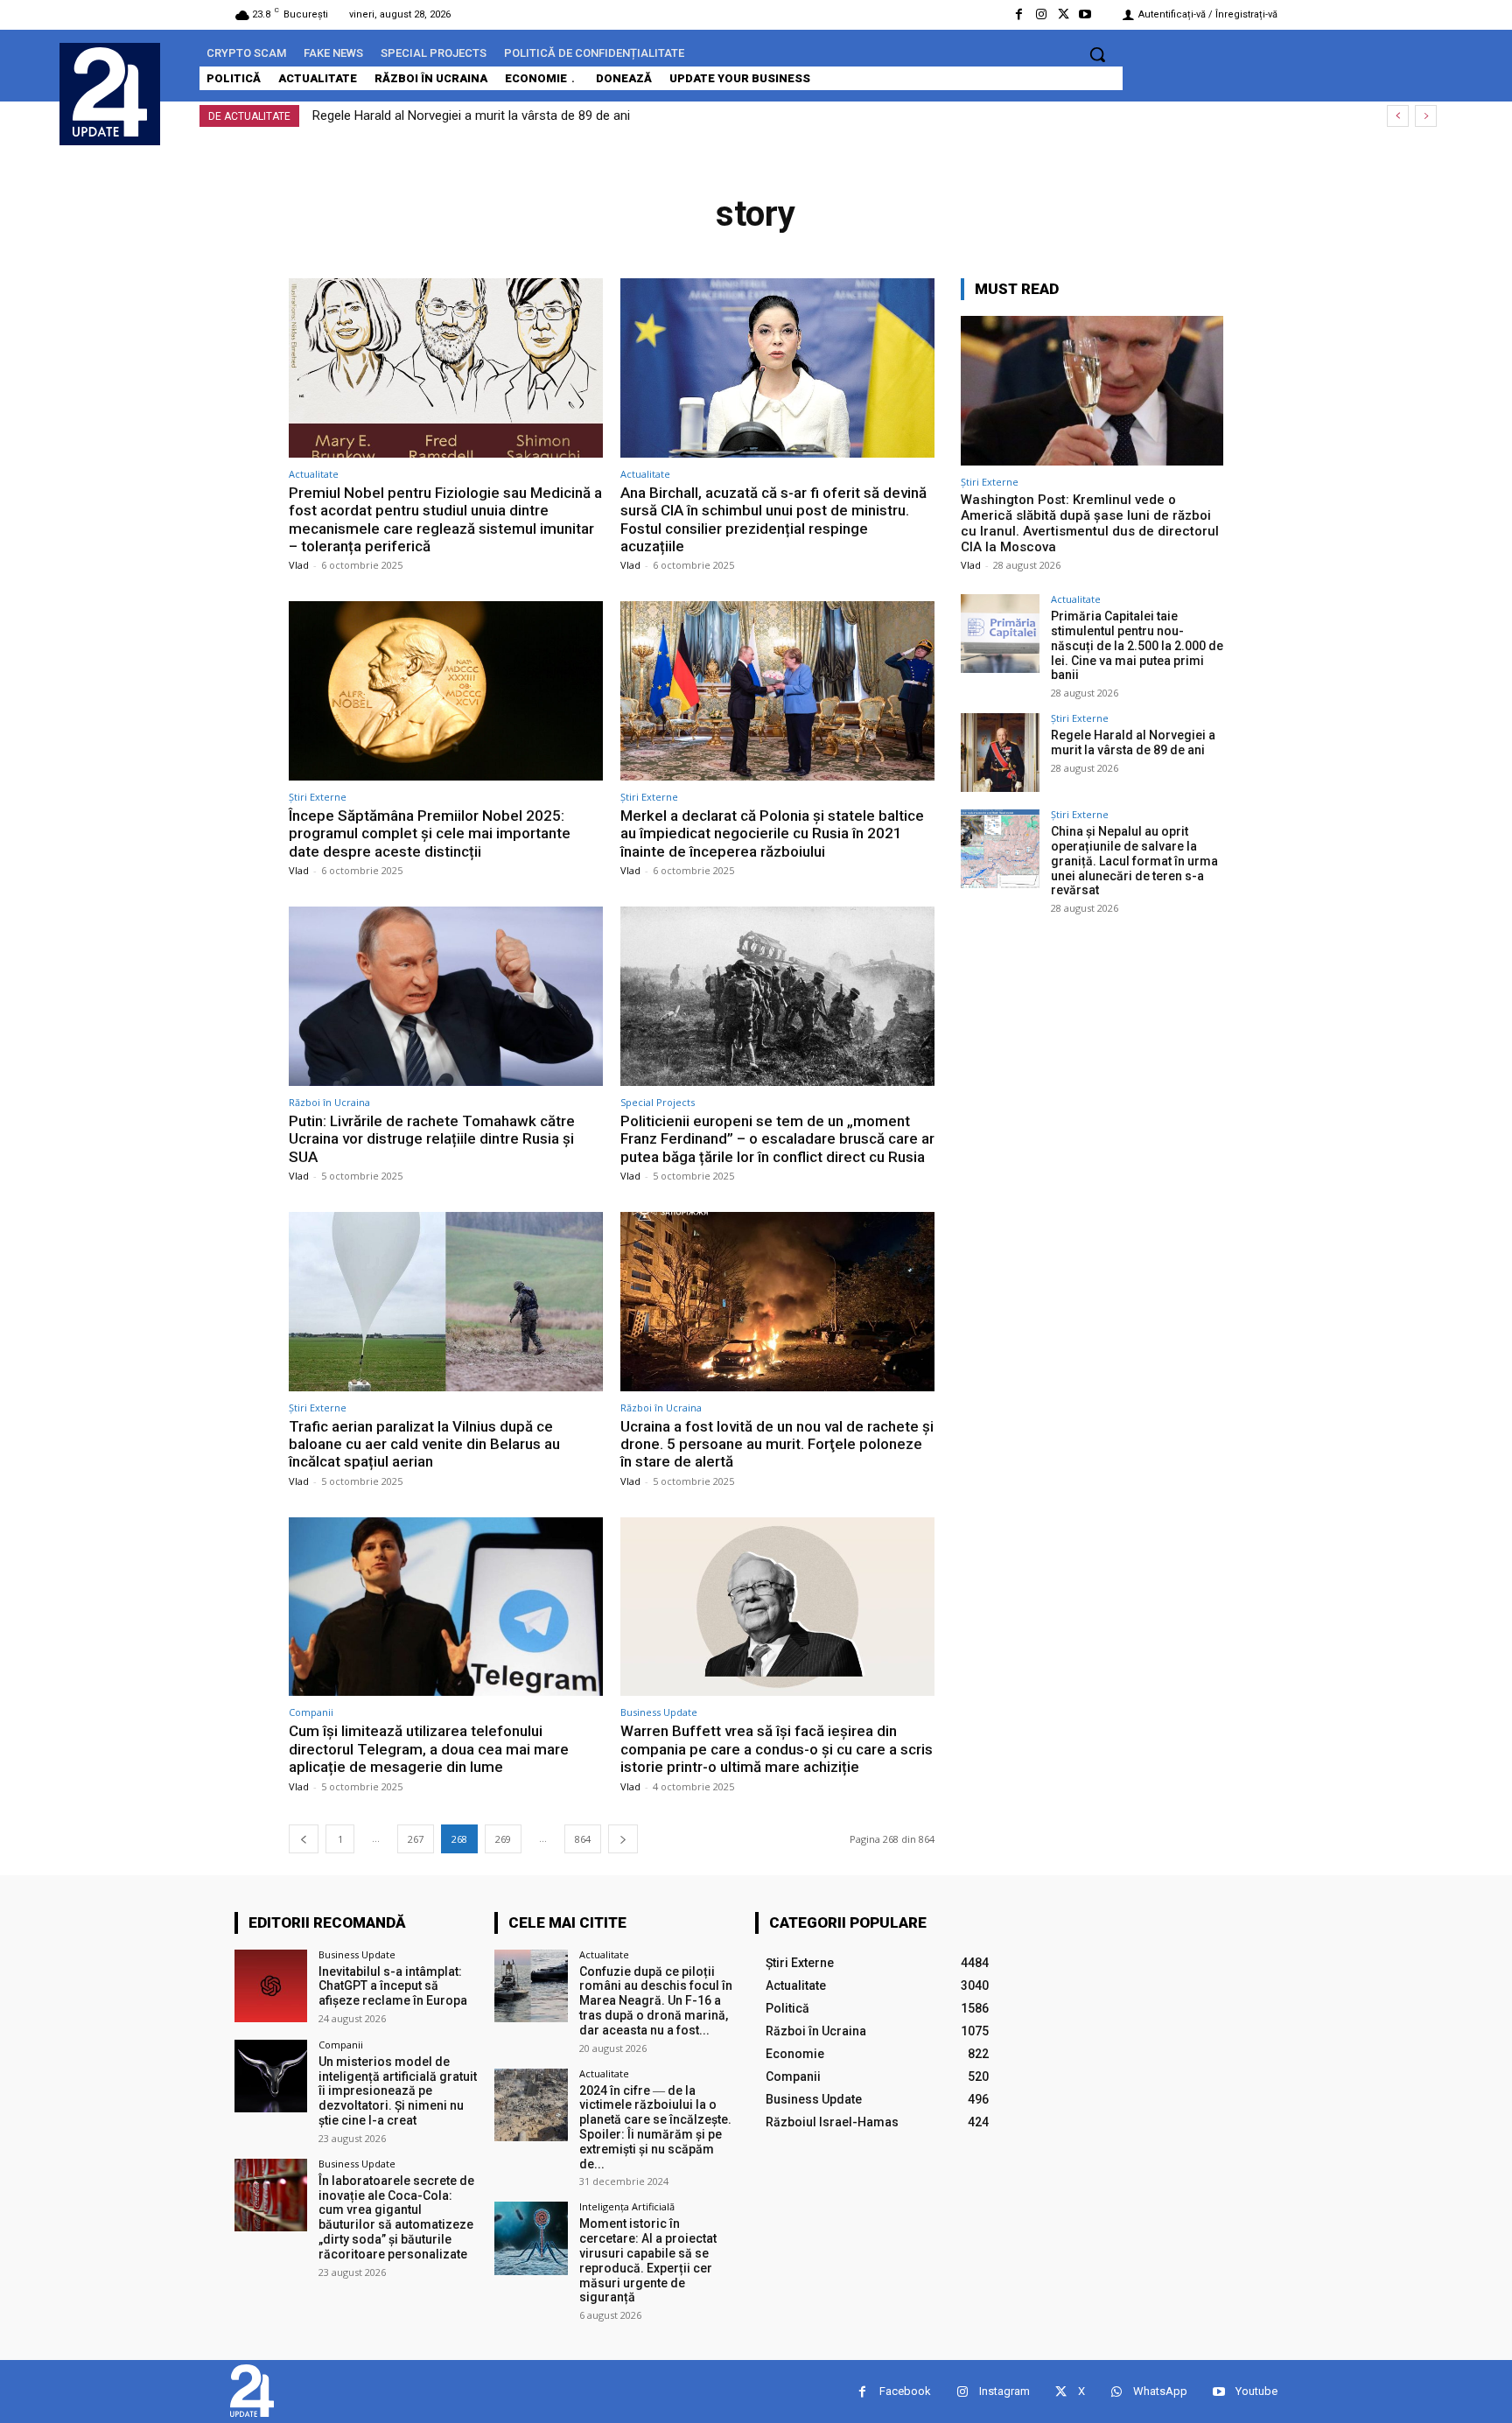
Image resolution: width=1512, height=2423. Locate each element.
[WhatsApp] (1116, 2392)
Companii (311, 1712)
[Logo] (110, 92)
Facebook (905, 2391)
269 (503, 1839)
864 (583, 1839)
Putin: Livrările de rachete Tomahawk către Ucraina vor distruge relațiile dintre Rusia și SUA (432, 1139)
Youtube (1256, 2391)
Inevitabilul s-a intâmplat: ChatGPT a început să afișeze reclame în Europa (393, 1986)
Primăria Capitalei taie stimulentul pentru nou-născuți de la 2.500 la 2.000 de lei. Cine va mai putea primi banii (1137, 645)
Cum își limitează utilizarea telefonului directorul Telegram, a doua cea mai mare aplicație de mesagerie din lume (429, 1749)
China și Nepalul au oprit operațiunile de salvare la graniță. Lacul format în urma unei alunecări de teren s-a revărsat (646, 116)
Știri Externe (318, 797)
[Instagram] (1041, 14)
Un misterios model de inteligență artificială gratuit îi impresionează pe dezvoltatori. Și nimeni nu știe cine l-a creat (398, 2091)
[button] (1097, 54)
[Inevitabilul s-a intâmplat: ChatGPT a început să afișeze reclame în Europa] (271, 1986)
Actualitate (314, 474)
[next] (1426, 116)
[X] (1064, 14)
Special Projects (658, 1102)
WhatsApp (1160, 2391)
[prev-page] (304, 1839)
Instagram (1004, 2391)
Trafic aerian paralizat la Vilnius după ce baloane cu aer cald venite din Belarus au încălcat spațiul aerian (424, 1444)
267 (416, 1839)
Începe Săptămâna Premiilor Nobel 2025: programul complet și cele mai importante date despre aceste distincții (430, 833)
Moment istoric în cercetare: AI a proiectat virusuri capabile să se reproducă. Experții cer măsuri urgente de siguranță (648, 2260)
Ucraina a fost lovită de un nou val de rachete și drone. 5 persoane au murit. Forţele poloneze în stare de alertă (777, 1444)
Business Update (659, 1712)
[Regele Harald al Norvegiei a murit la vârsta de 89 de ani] (1000, 753)
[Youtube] (1085, 14)
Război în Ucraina (329, 1102)
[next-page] (623, 1839)
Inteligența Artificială (627, 2206)
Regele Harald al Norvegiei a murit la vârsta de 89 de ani (1133, 742)
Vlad (299, 565)
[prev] (1398, 116)
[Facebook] (1019, 14)
